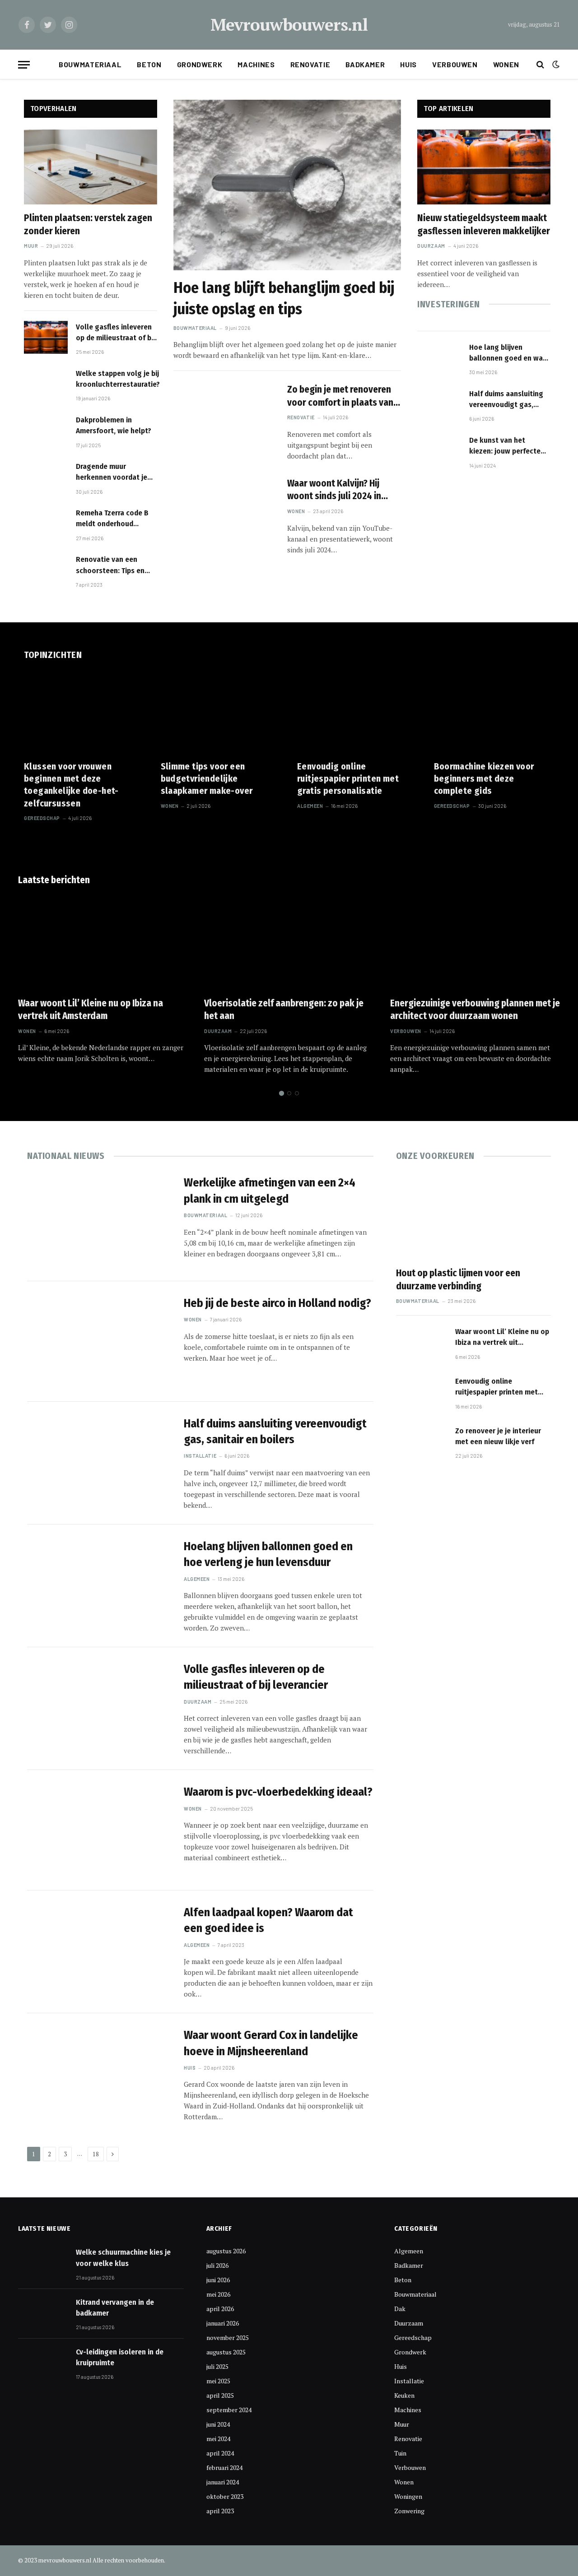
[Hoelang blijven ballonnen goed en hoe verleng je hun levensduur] (100, 1585)
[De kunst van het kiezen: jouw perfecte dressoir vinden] (439, 451)
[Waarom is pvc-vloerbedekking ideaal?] (100, 1830)
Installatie (200, 1456)
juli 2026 (217, 2265)
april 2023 (220, 2511)
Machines (256, 64)
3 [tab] (297, 1093)
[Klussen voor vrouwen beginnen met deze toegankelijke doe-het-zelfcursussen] (84, 713)
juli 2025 (217, 2366)
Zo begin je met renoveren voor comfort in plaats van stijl (340, 396)
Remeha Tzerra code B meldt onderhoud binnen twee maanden (112, 519)
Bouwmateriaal (90, 64)
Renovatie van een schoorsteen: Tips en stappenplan (110, 565)
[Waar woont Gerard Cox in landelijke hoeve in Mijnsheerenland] (100, 2073)
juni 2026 (218, 2280)
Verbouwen (455, 64)
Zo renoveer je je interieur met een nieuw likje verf (498, 1436)
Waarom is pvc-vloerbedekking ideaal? (278, 1792)
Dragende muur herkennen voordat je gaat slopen (112, 473)
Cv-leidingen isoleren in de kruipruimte (120, 2357)
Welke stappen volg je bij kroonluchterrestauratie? (118, 379)
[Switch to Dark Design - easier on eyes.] (555, 65)
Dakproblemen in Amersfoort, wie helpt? (114, 425)
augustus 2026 (226, 2251)
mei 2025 (218, 2381)
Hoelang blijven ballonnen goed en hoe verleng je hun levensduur (268, 1554)
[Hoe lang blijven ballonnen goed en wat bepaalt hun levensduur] (439, 358)
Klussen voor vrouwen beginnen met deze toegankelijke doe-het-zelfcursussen (71, 785)
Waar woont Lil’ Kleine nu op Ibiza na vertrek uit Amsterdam (91, 1010)
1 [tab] (282, 1093)
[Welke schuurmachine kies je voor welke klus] (43, 2263)
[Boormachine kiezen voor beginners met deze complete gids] (494, 713)
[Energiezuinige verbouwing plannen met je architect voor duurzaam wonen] (475, 942)
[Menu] (24, 65)
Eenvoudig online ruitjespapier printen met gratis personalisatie (348, 778)
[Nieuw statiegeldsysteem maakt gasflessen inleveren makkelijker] (484, 167)
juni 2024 (218, 2424)
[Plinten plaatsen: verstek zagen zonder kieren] (91, 167)
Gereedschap (42, 818)
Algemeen (310, 806)
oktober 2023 (225, 2496)
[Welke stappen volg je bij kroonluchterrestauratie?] (46, 384)
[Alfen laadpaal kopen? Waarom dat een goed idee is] (100, 1951)
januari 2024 (223, 2482)
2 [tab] (289, 1093)
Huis (408, 64)
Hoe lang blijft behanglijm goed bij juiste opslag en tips (284, 298)
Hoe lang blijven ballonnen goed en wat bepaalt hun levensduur (508, 353)
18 (96, 2154)
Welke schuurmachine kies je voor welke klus (123, 2258)
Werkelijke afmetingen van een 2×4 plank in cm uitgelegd (270, 1191)
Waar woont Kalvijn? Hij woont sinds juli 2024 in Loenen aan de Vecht (334, 490)
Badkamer (365, 64)
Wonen (506, 64)
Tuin (400, 2453)
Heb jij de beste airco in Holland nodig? (277, 1303)
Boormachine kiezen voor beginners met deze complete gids (484, 778)
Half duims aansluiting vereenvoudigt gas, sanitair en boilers (506, 400)
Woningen (408, 2496)
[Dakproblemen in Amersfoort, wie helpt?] (46, 430)
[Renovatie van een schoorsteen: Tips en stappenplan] (46, 570)
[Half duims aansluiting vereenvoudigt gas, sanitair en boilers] (439, 404)
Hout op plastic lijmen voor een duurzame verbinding (458, 1280)
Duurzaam (431, 246)
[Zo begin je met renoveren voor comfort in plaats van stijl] (225, 415)
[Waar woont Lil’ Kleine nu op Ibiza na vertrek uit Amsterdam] (103, 942)
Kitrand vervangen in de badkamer (115, 2308)
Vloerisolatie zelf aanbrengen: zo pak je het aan (284, 1010)
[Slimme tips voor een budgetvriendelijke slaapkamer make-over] (221, 713)
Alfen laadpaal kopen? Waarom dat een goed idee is (268, 1920)
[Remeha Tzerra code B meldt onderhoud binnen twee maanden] (46, 523)
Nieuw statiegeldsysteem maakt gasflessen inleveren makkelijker (484, 225)
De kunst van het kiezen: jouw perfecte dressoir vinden (505, 446)
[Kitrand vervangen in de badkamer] (43, 2313)
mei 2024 (218, 2439)
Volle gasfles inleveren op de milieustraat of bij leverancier (115, 333)
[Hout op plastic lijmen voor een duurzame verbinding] (473, 1216)
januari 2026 (223, 2323)
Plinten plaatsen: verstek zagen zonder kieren (88, 225)
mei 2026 (218, 2294)
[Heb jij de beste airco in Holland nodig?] (100, 1341)
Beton (149, 64)
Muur (31, 246)
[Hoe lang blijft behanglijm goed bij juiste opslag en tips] (287, 185)
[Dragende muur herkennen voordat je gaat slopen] (46, 477)
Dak (400, 2309)
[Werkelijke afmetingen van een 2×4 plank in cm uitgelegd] (100, 1221)
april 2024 (220, 2453)
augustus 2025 (226, 2352)
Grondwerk (200, 64)
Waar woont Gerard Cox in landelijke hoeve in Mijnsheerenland (271, 2043)
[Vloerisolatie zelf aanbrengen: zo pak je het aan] (289, 942)
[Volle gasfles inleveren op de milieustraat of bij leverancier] (46, 337)
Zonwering (409, 2511)
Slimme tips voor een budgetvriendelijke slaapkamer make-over (207, 778)
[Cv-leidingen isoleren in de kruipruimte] (43, 2363)
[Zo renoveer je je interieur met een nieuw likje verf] (422, 1444)
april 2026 (220, 2309)
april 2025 (220, 2395)
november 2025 (228, 2337)
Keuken (404, 2395)
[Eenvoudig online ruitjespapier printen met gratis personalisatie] (357, 713)
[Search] (540, 65)
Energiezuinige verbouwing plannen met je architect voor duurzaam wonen (475, 1010)
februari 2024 (224, 2467)
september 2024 (229, 2410)
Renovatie (310, 64)
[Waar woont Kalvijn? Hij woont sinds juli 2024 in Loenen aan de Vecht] (225, 509)
